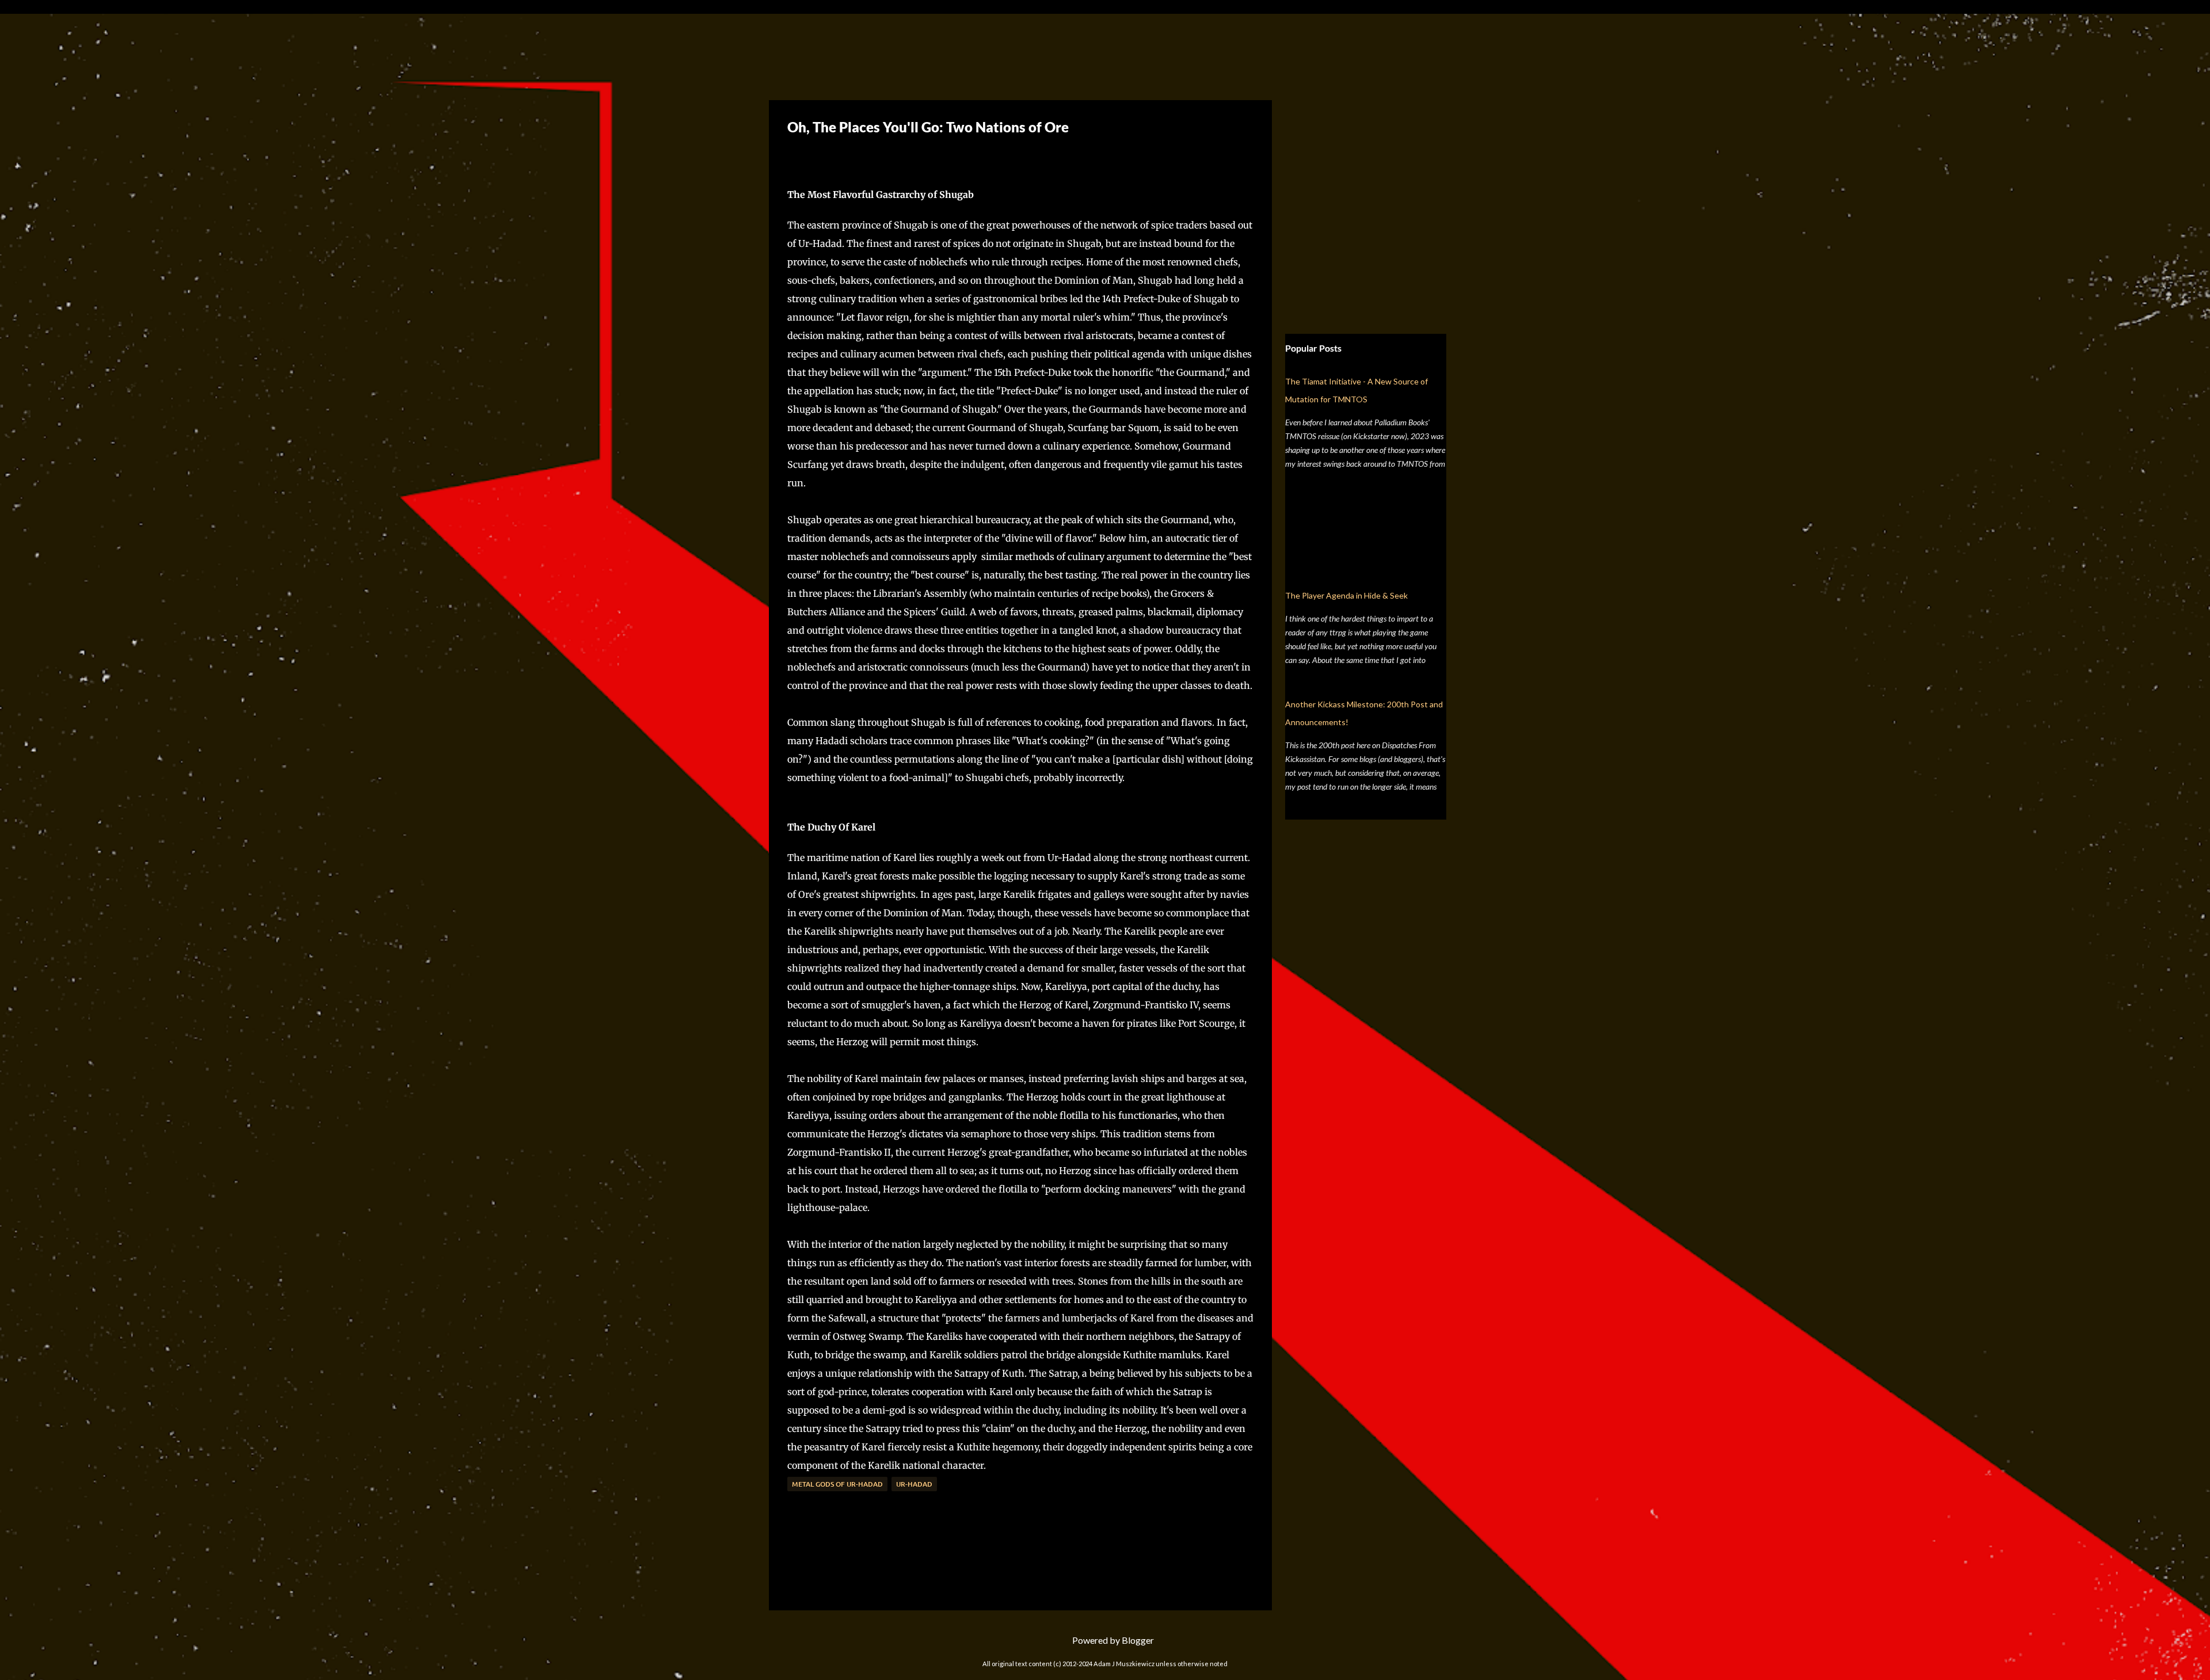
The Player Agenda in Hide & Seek (1346, 595)
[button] (796, 155)
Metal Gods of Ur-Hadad (837, 1484)
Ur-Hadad (914, 1484)
